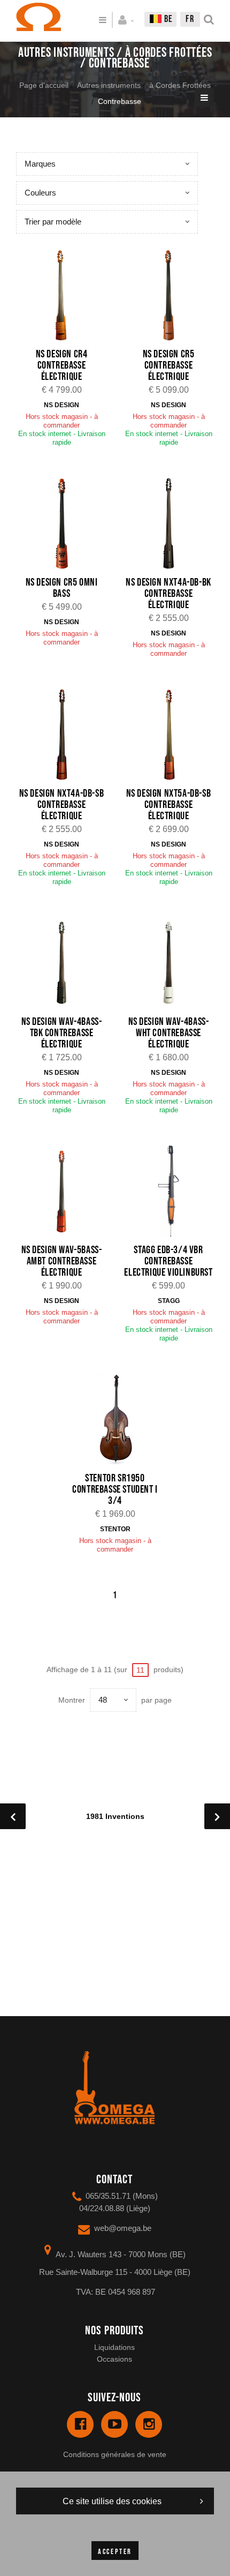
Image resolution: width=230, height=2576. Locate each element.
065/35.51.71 (108, 2196)
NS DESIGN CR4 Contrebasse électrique (62, 365)
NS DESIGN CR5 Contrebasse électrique (169, 365)
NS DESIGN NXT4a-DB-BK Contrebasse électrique (168, 594)
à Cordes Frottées (180, 85)
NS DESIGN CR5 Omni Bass (62, 588)
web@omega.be (123, 2228)
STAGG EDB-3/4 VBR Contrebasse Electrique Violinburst (168, 1261)
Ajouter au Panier (67, 296)
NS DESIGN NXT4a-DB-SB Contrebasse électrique (62, 805)
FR (190, 19)
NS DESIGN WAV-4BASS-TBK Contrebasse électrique (62, 1033)
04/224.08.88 (102, 2208)
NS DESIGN (62, 405)
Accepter (115, 2552)
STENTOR (115, 1529)
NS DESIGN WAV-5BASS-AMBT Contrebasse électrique (62, 1261)
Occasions (114, 2359)
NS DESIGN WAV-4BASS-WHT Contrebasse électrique (169, 1033)
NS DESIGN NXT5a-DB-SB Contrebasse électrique (169, 805)
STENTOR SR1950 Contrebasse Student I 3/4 (115, 1489)
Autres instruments (109, 85)
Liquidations (114, 2347)
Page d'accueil (44, 85)
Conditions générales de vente (115, 2454)
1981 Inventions (115, 1816)
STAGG (169, 1301)
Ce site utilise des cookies (112, 2501)
